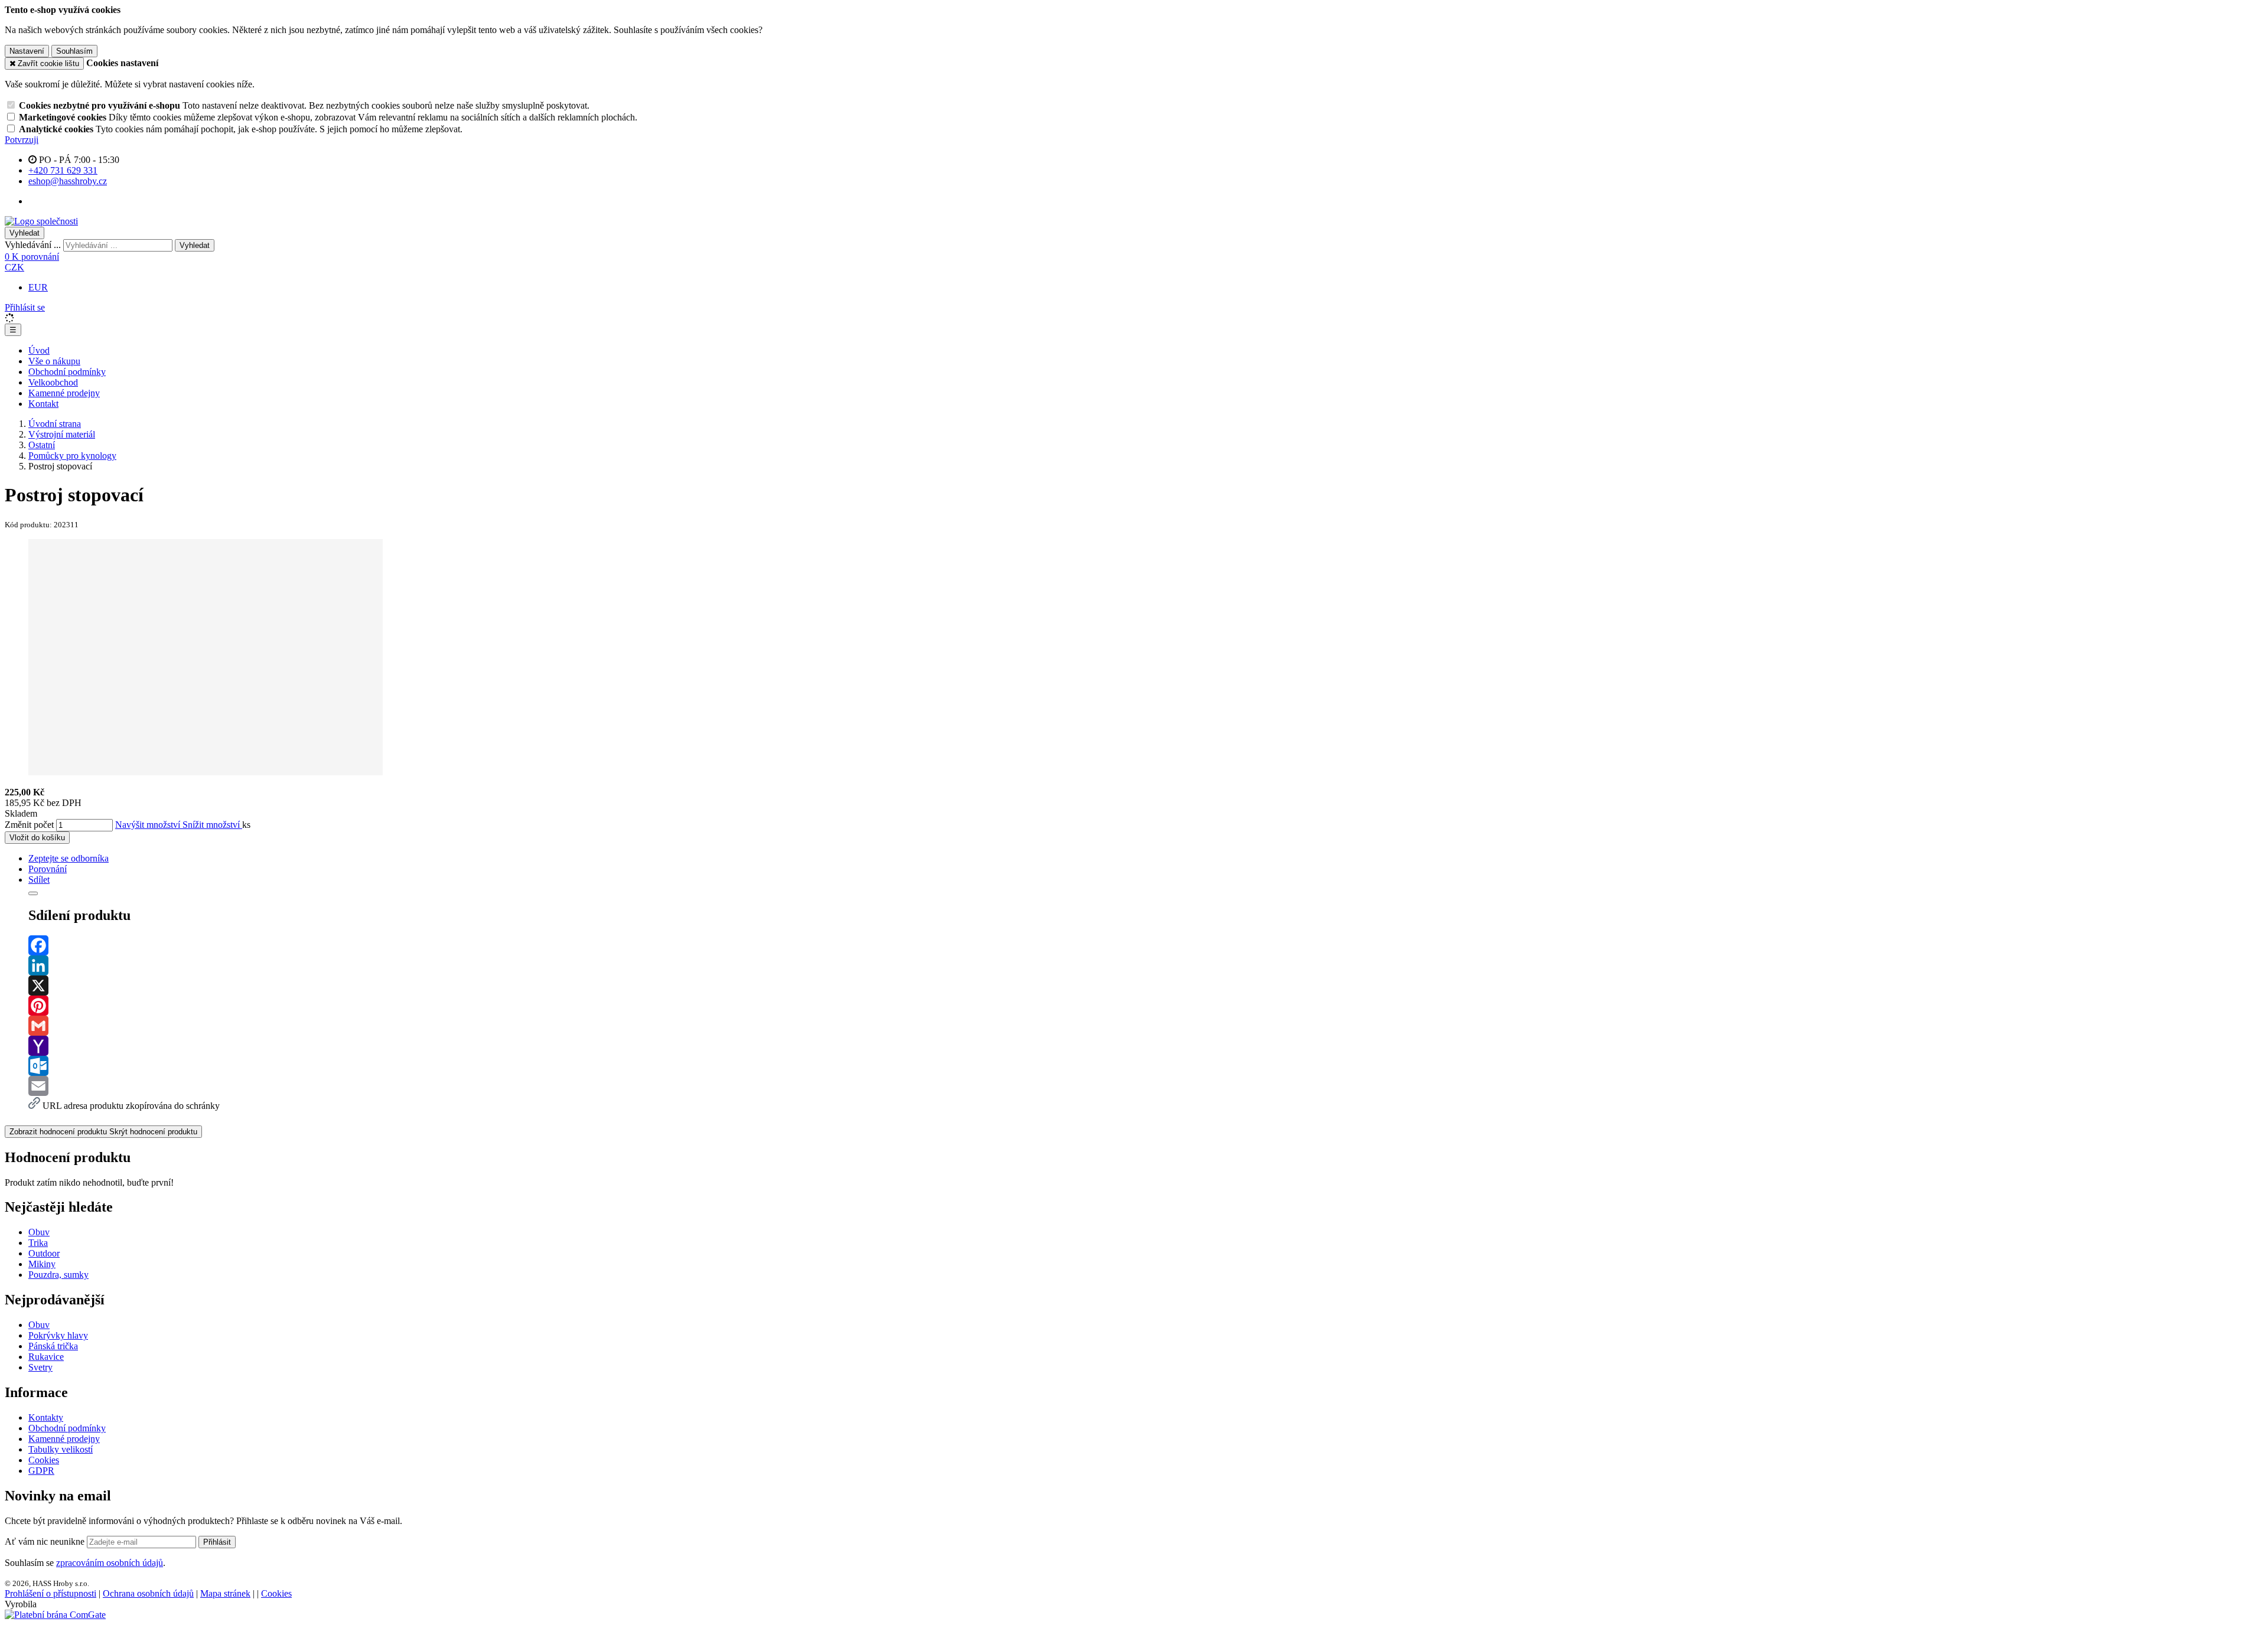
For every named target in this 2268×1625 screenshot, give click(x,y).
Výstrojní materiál (62, 434)
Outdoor (44, 1253)
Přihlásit (217, 1542)
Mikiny (42, 1264)
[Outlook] (1146, 1066)
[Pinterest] (1146, 1006)
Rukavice (46, 1357)
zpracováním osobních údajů (110, 1563)
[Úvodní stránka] (41, 221)
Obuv (39, 1232)
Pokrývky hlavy (58, 1335)
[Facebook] (1146, 945)
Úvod (39, 350)
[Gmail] (1146, 1026)
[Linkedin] (1146, 965)
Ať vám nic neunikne (46, 1541)
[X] (1146, 986)
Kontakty (46, 1417)
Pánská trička (53, 1346)
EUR (38, 287)
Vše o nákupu (54, 361)
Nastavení (27, 51)
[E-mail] (1146, 1086)
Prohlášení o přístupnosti (50, 1593)
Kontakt (43, 404)
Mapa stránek (225, 1593)
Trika (38, 1243)
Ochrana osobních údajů (148, 1593)
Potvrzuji (22, 140)
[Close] (33, 893)
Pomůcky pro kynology (72, 456)
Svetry (40, 1367)
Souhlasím (74, 51)
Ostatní (42, 445)
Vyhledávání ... (33, 245)
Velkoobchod (53, 382)
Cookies (44, 1460)
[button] (14, 267)
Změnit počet (29, 825)
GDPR (41, 1471)
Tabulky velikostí (61, 1449)
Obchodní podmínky (67, 372)
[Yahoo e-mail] (1146, 1046)
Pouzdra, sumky (58, 1275)
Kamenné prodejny (64, 393)
